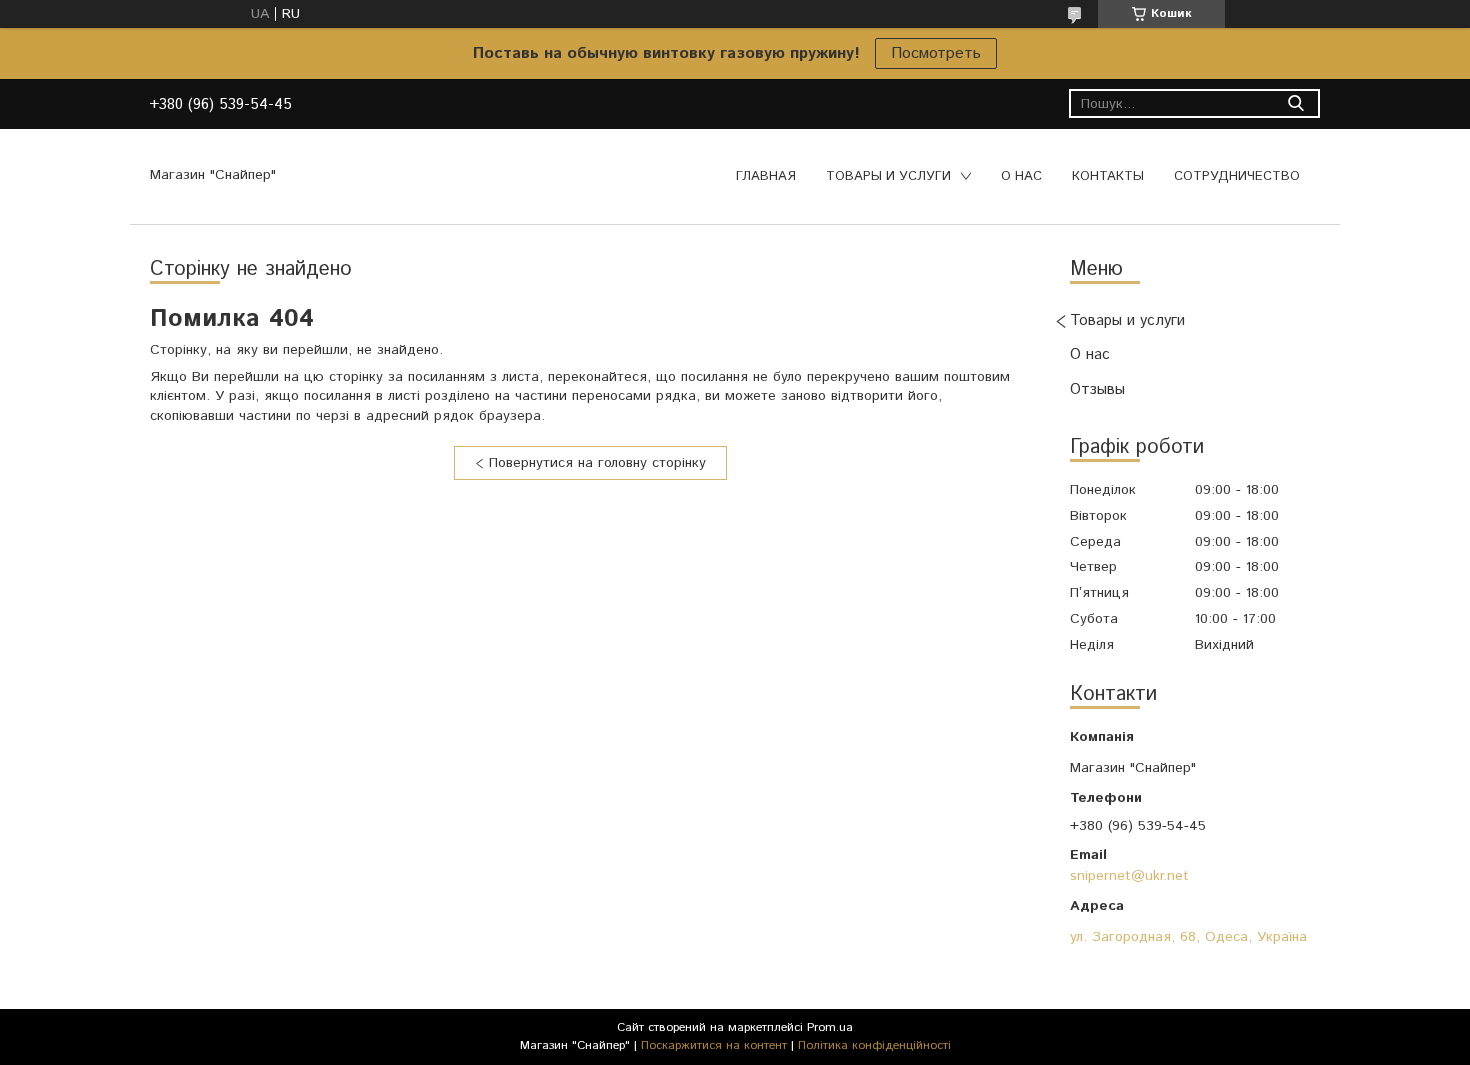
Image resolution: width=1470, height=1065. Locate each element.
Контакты (1108, 176)
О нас (1021, 176)
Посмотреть (936, 53)
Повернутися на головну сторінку (597, 463)
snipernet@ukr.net (1129, 876)
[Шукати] (1295, 103)
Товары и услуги (888, 176)
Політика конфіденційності (874, 1045)
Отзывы (1097, 389)
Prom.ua (830, 1027)
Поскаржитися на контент (714, 1045)
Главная (766, 176)
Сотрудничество (1237, 176)
